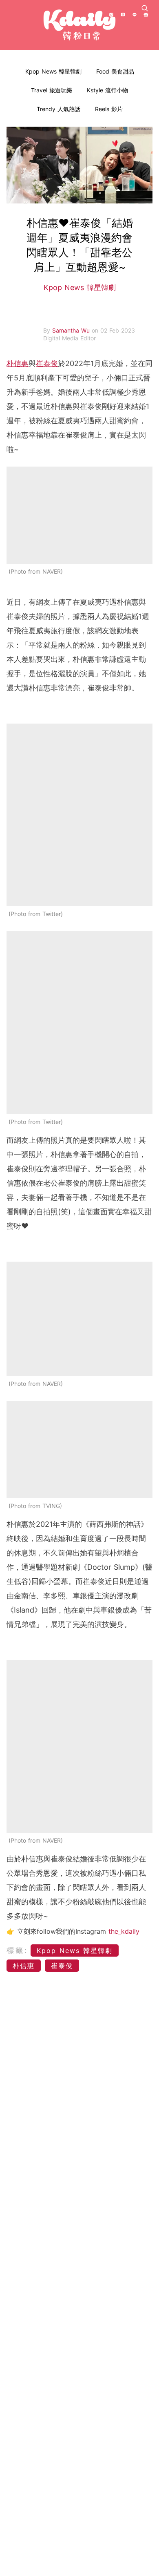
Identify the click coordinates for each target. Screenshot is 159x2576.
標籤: (17, 1950)
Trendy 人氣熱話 (59, 109)
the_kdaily (124, 1931)
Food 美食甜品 (115, 71)
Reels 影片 (109, 109)
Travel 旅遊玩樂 (52, 90)
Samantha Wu (72, 330)
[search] (145, 8)
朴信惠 (18, 363)
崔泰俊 (47, 363)
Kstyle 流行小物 (107, 90)
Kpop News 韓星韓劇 (53, 71)
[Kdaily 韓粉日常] (79, 25)
